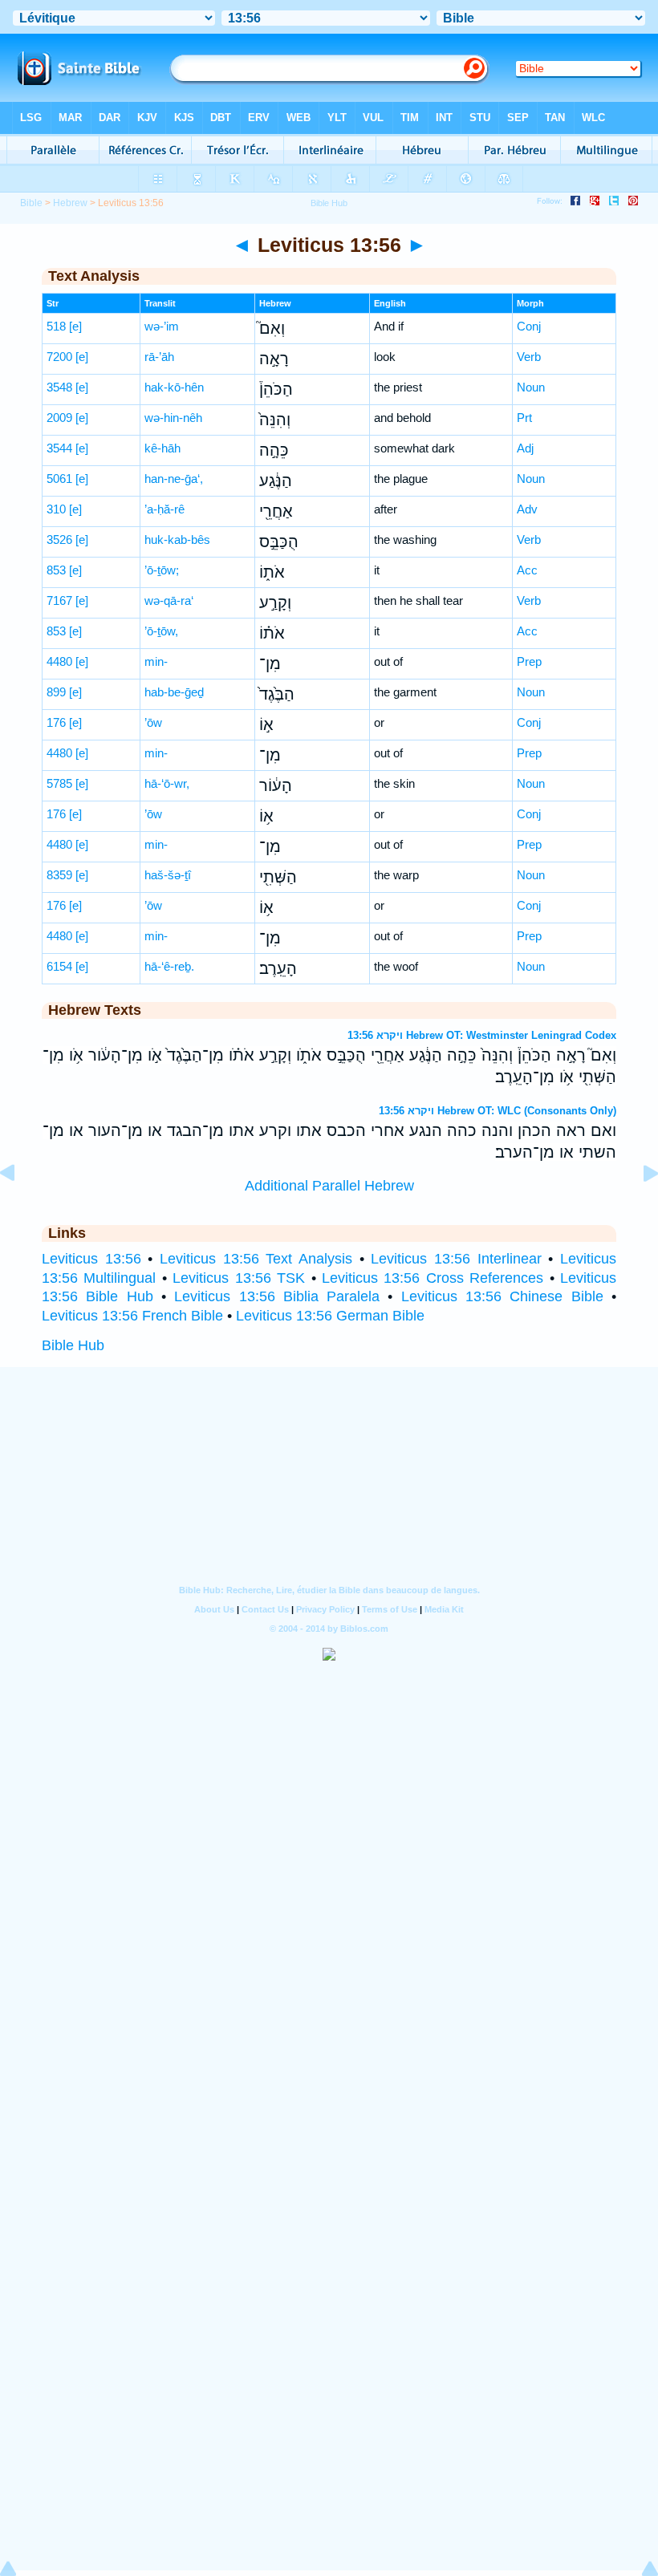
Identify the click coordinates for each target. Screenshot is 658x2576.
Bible (31, 203)
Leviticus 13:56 (91, 1259)
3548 (59, 387)
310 (56, 509)
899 (56, 692)
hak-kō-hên (174, 387)
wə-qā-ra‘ (169, 600)
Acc (527, 570)
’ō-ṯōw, (161, 631)
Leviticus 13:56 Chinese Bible (502, 1296)
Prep (529, 661)
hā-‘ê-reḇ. (169, 966)
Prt (524, 418)
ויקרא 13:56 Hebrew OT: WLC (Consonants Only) (498, 1111)
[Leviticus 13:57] (638, 1209)
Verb (529, 357)
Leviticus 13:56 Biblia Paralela (277, 1296)
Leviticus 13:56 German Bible (330, 1316)
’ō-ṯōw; (162, 570)
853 (56, 570)
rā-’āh (159, 357)
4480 (59, 661)
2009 (59, 418)
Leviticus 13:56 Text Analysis (256, 1259)
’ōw (153, 722)
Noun (531, 387)
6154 (59, 966)
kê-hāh (162, 448)
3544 (59, 448)
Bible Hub (73, 1345)
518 (56, 326)
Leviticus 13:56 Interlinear (456, 1259)
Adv (527, 509)
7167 (59, 600)
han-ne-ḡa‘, (174, 479)
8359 (59, 875)
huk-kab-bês (177, 540)
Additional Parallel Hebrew (329, 1186)
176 (56, 722)
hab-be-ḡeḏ (174, 692)
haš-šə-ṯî (168, 875)
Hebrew (70, 203)
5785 (59, 783)
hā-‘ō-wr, (167, 783)
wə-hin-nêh (173, 418)
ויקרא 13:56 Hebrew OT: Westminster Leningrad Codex (482, 1035)
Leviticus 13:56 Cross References (433, 1278)
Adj (525, 448)
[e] (75, 326)
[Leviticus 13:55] (20, 1209)
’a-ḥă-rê (164, 509)
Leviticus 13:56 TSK (239, 1278)
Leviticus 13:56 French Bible (132, 1316)
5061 (59, 479)
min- (156, 661)
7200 (59, 357)
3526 (59, 540)
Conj (529, 326)
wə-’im (162, 326)
